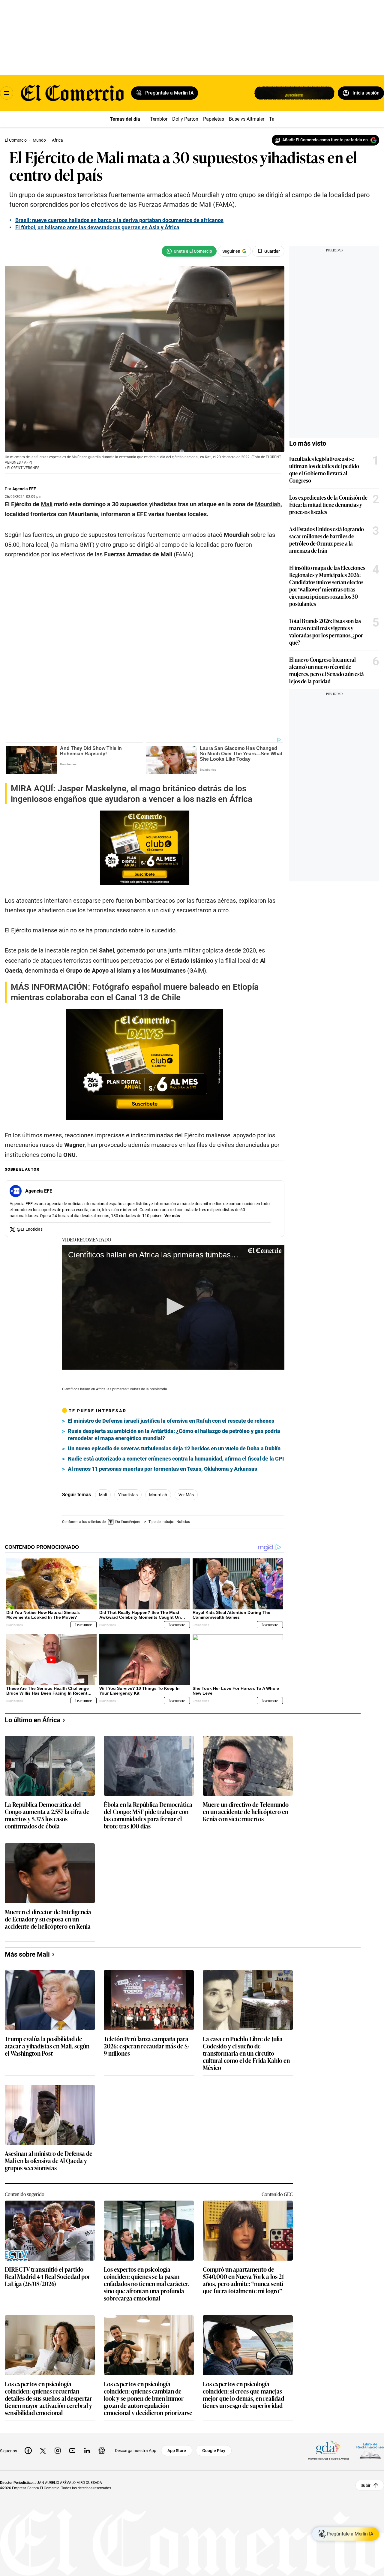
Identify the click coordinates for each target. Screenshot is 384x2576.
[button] (173, 1307)
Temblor (159, 119)
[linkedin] (87, 2451)
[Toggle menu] (7, 93)
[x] (43, 2451)
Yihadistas (128, 1495)
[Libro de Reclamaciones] (370, 2450)
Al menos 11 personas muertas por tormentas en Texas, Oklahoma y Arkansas (162, 1469)
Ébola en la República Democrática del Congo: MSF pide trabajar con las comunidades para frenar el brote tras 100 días (148, 1815)
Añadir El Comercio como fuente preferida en (325, 140)
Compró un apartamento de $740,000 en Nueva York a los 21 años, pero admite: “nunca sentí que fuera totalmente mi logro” (243, 2280)
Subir (366, 2485)
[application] (173, 1307)
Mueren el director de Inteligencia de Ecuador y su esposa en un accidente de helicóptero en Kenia (48, 1919)
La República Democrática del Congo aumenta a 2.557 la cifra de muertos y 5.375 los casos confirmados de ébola (47, 1815)
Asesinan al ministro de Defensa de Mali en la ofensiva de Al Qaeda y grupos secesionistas (49, 2161)
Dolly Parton (185, 119)
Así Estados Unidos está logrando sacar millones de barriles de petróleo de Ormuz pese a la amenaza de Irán (327, 540)
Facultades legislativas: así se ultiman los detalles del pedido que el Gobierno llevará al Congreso (324, 469)
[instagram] (58, 2451)
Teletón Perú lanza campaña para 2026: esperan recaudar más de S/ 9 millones (147, 2046)
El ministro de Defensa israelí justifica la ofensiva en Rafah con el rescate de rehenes (171, 1421)
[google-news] (102, 2451)
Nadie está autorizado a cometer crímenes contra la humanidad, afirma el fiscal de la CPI (176, 1459)
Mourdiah (158, 1495)
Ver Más (186, 1495)
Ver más (172, 1216)
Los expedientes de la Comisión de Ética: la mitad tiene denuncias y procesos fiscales (328, 504)
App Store (177, 2451)
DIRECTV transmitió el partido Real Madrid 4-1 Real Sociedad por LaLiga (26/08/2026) (48, 2277)
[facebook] (28, 2451)
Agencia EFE (24, 489)
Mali (103, 1495)
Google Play (214, 2451)
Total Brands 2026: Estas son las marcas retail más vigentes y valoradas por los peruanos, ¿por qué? (326, 631)
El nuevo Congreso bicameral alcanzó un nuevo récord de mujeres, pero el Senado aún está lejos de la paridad (327, 670)
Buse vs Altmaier (247, 119)
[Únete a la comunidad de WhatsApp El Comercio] (189, 251)
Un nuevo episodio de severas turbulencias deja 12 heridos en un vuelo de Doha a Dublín (174, 1448)
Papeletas (214, 119)
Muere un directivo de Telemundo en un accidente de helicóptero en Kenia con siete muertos (246, 1812)
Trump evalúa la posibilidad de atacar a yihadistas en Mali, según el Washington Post (47, 2046)
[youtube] (72, 2451)
